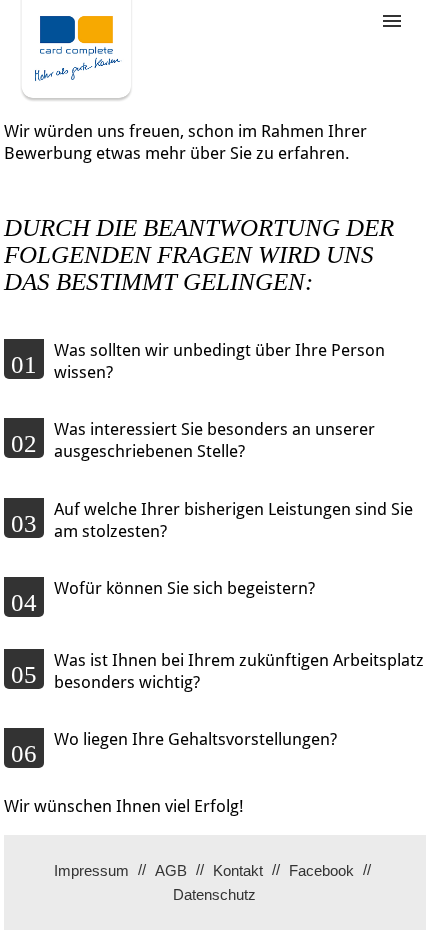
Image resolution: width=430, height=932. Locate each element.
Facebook (321, 870)
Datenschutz (214, 894)
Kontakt (238, 870)
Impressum (91, 870)
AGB (171, 870)
